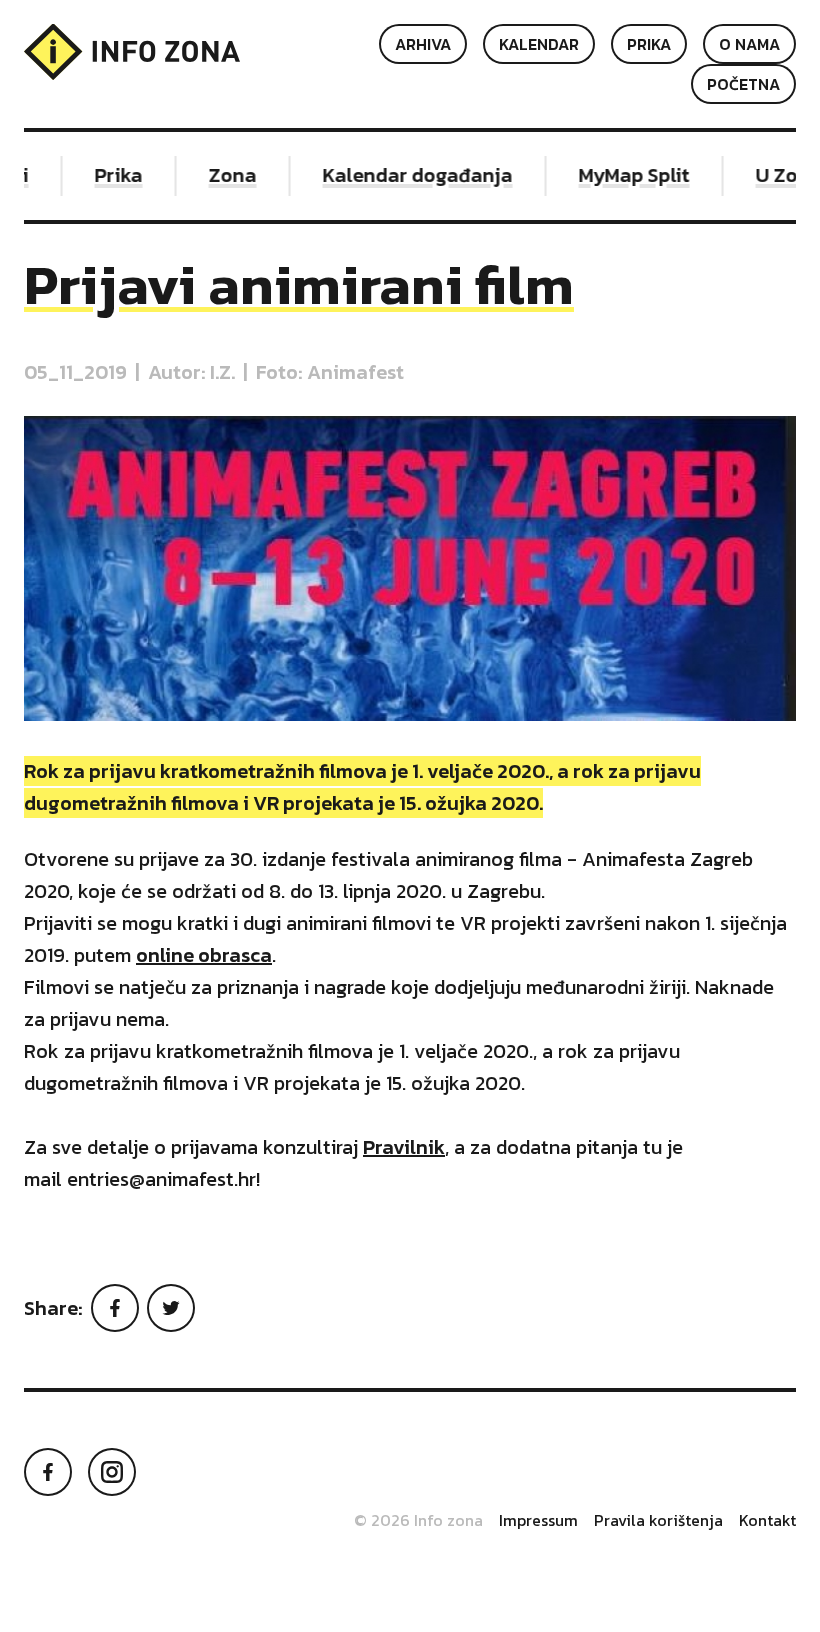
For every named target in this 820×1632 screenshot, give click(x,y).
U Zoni (773, 175)
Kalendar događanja (405, 175)
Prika (649, 44)
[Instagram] (112, 1472)
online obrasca (204, 955)
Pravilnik (404, 1147)
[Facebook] (115, 1308)
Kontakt (767, 1520)
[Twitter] (171, 1308)
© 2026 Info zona (418, 1520)
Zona (220, 175)
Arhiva (423, 44)
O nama (749, 44)
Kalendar (539, 44)
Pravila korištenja (658, 1520)
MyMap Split (621, 175)
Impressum (538, 1520)
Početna (743, 84)
